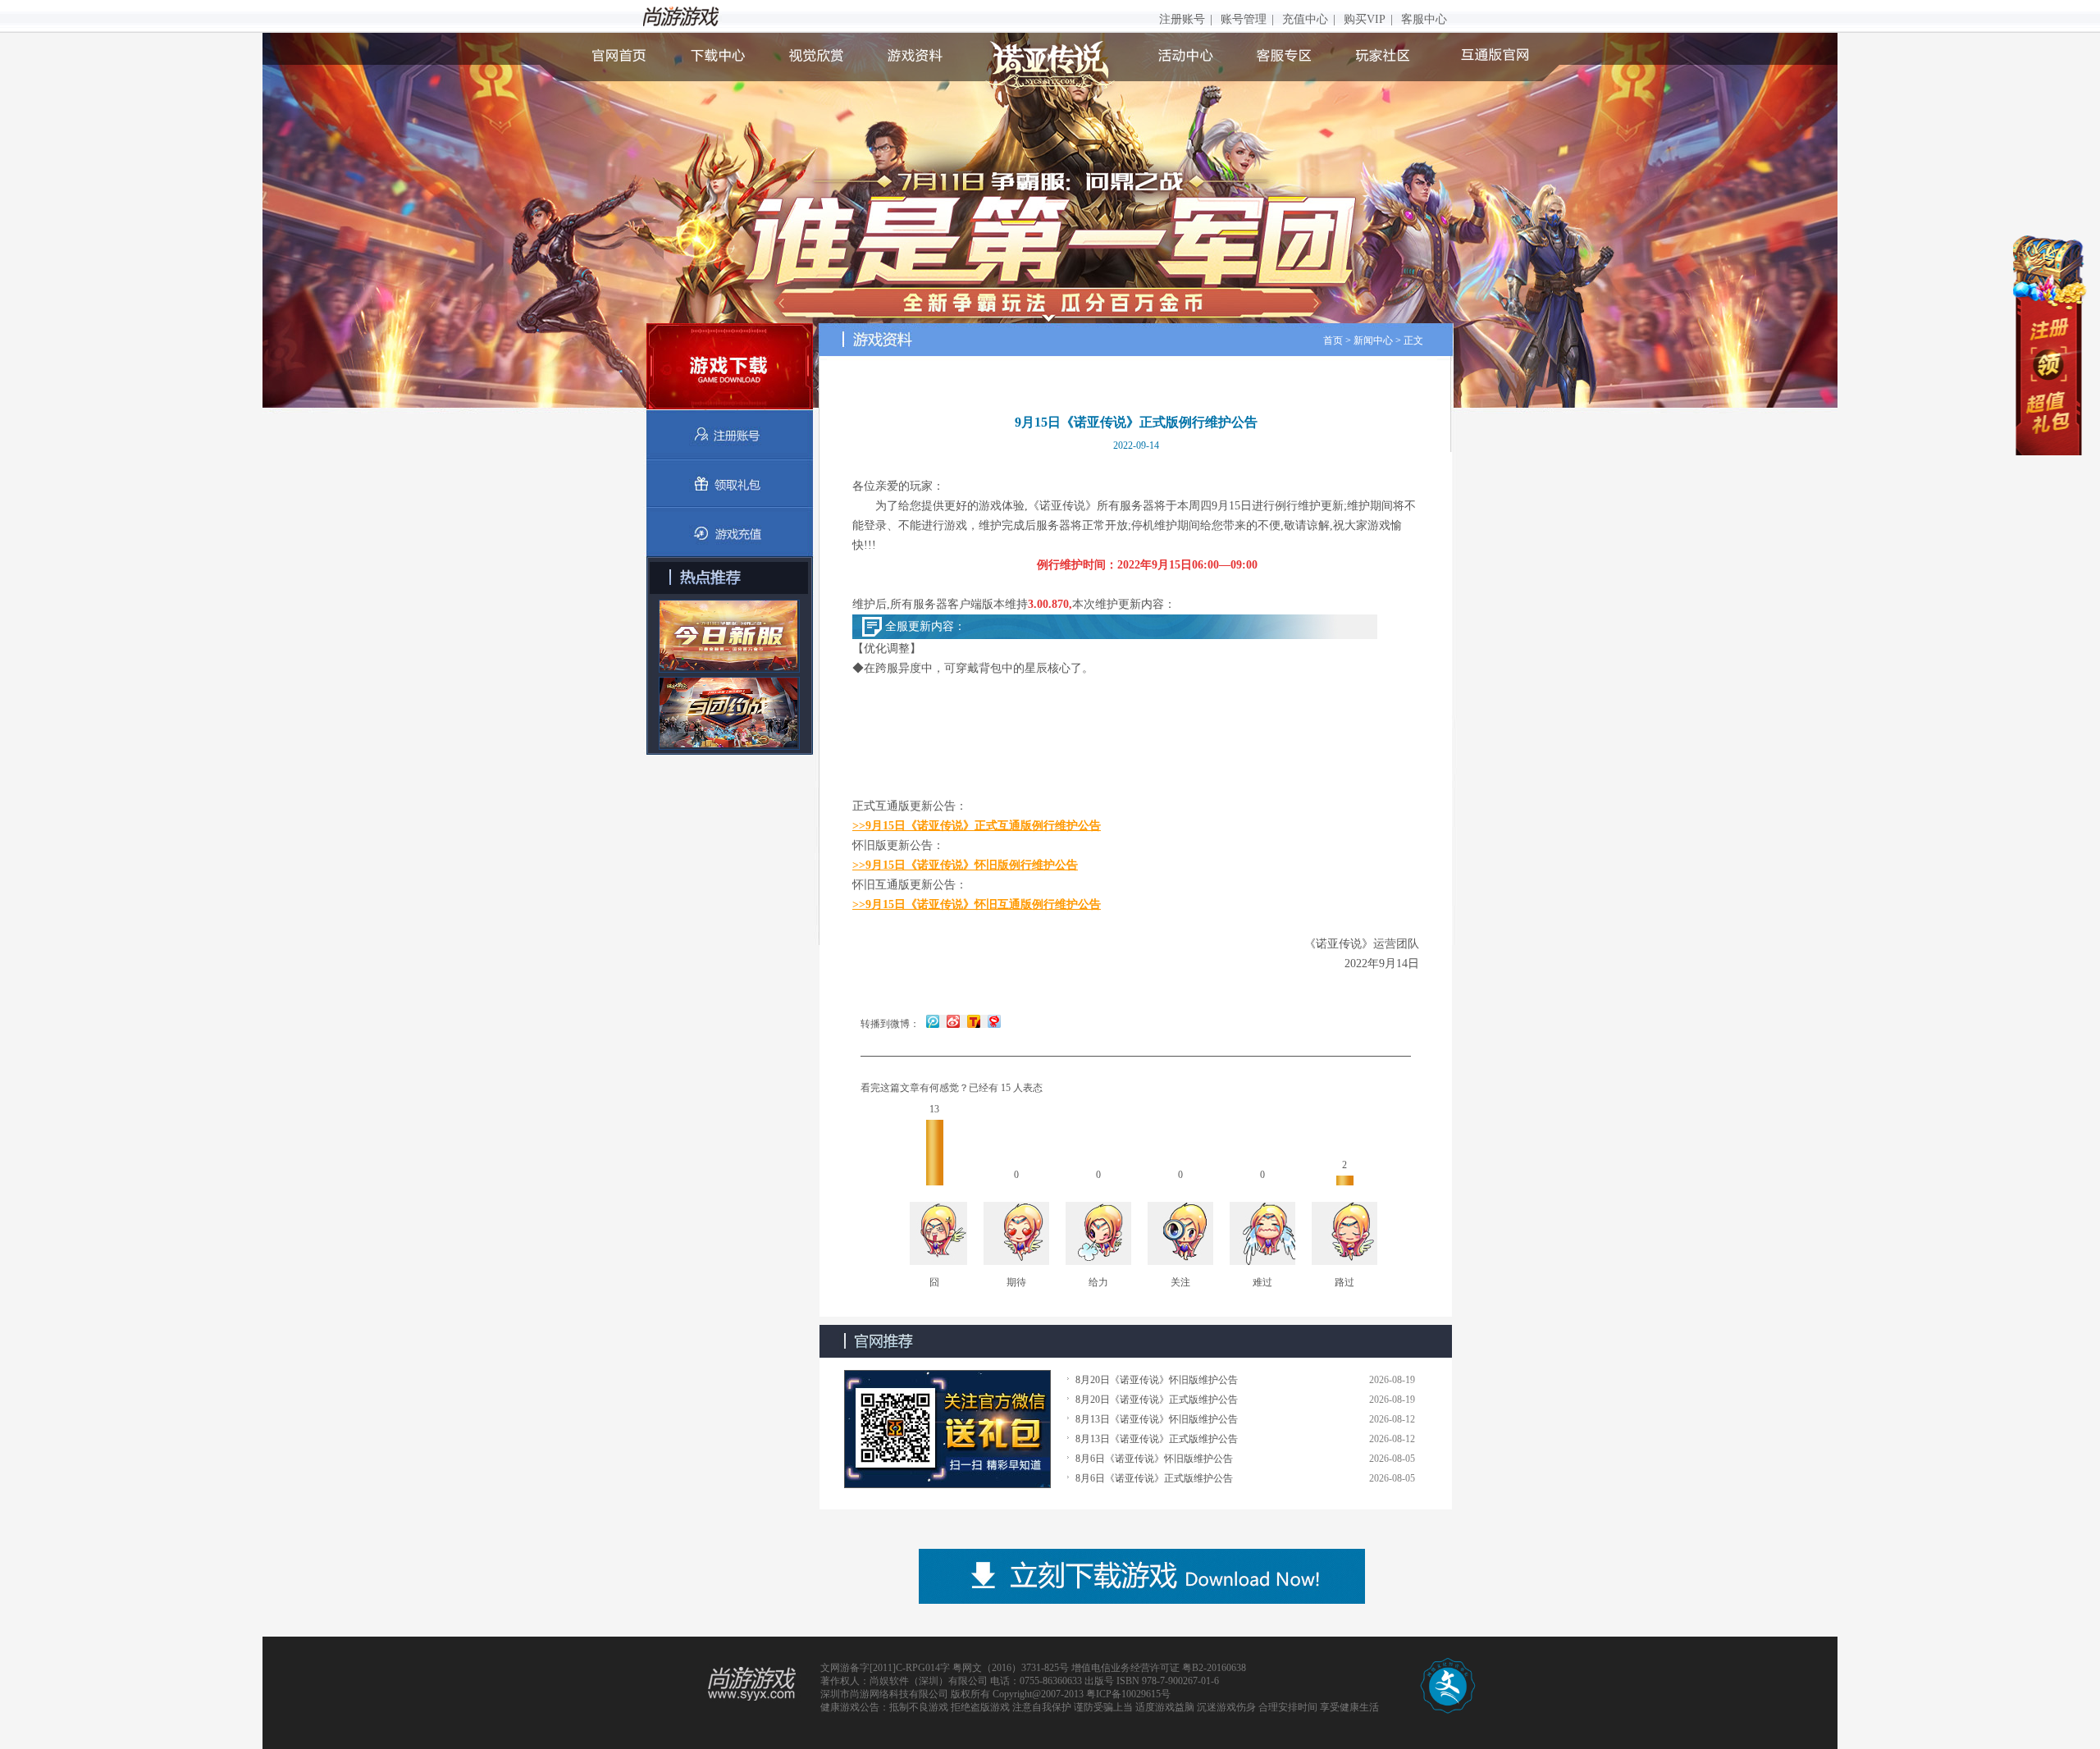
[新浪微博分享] (953, 1021)
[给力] (1098, 1235)
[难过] (1262, 1235)
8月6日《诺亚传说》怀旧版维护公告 (1154, 1459)
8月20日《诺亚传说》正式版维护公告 (1157, 1400)
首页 (1333, 340)
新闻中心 (1373, 340)
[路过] (1344, 1235)
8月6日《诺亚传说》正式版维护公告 (1154, 1478)
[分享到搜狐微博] (972, 1021)
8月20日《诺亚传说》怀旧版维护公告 (1157, 1380)
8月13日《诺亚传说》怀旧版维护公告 (1157, 1419)
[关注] (1180, 1235)
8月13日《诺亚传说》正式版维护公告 (1157, 1439)
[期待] (1016, 1235)
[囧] (934, 1235)
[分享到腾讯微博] (933, 1021)
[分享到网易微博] (992, 1021)
